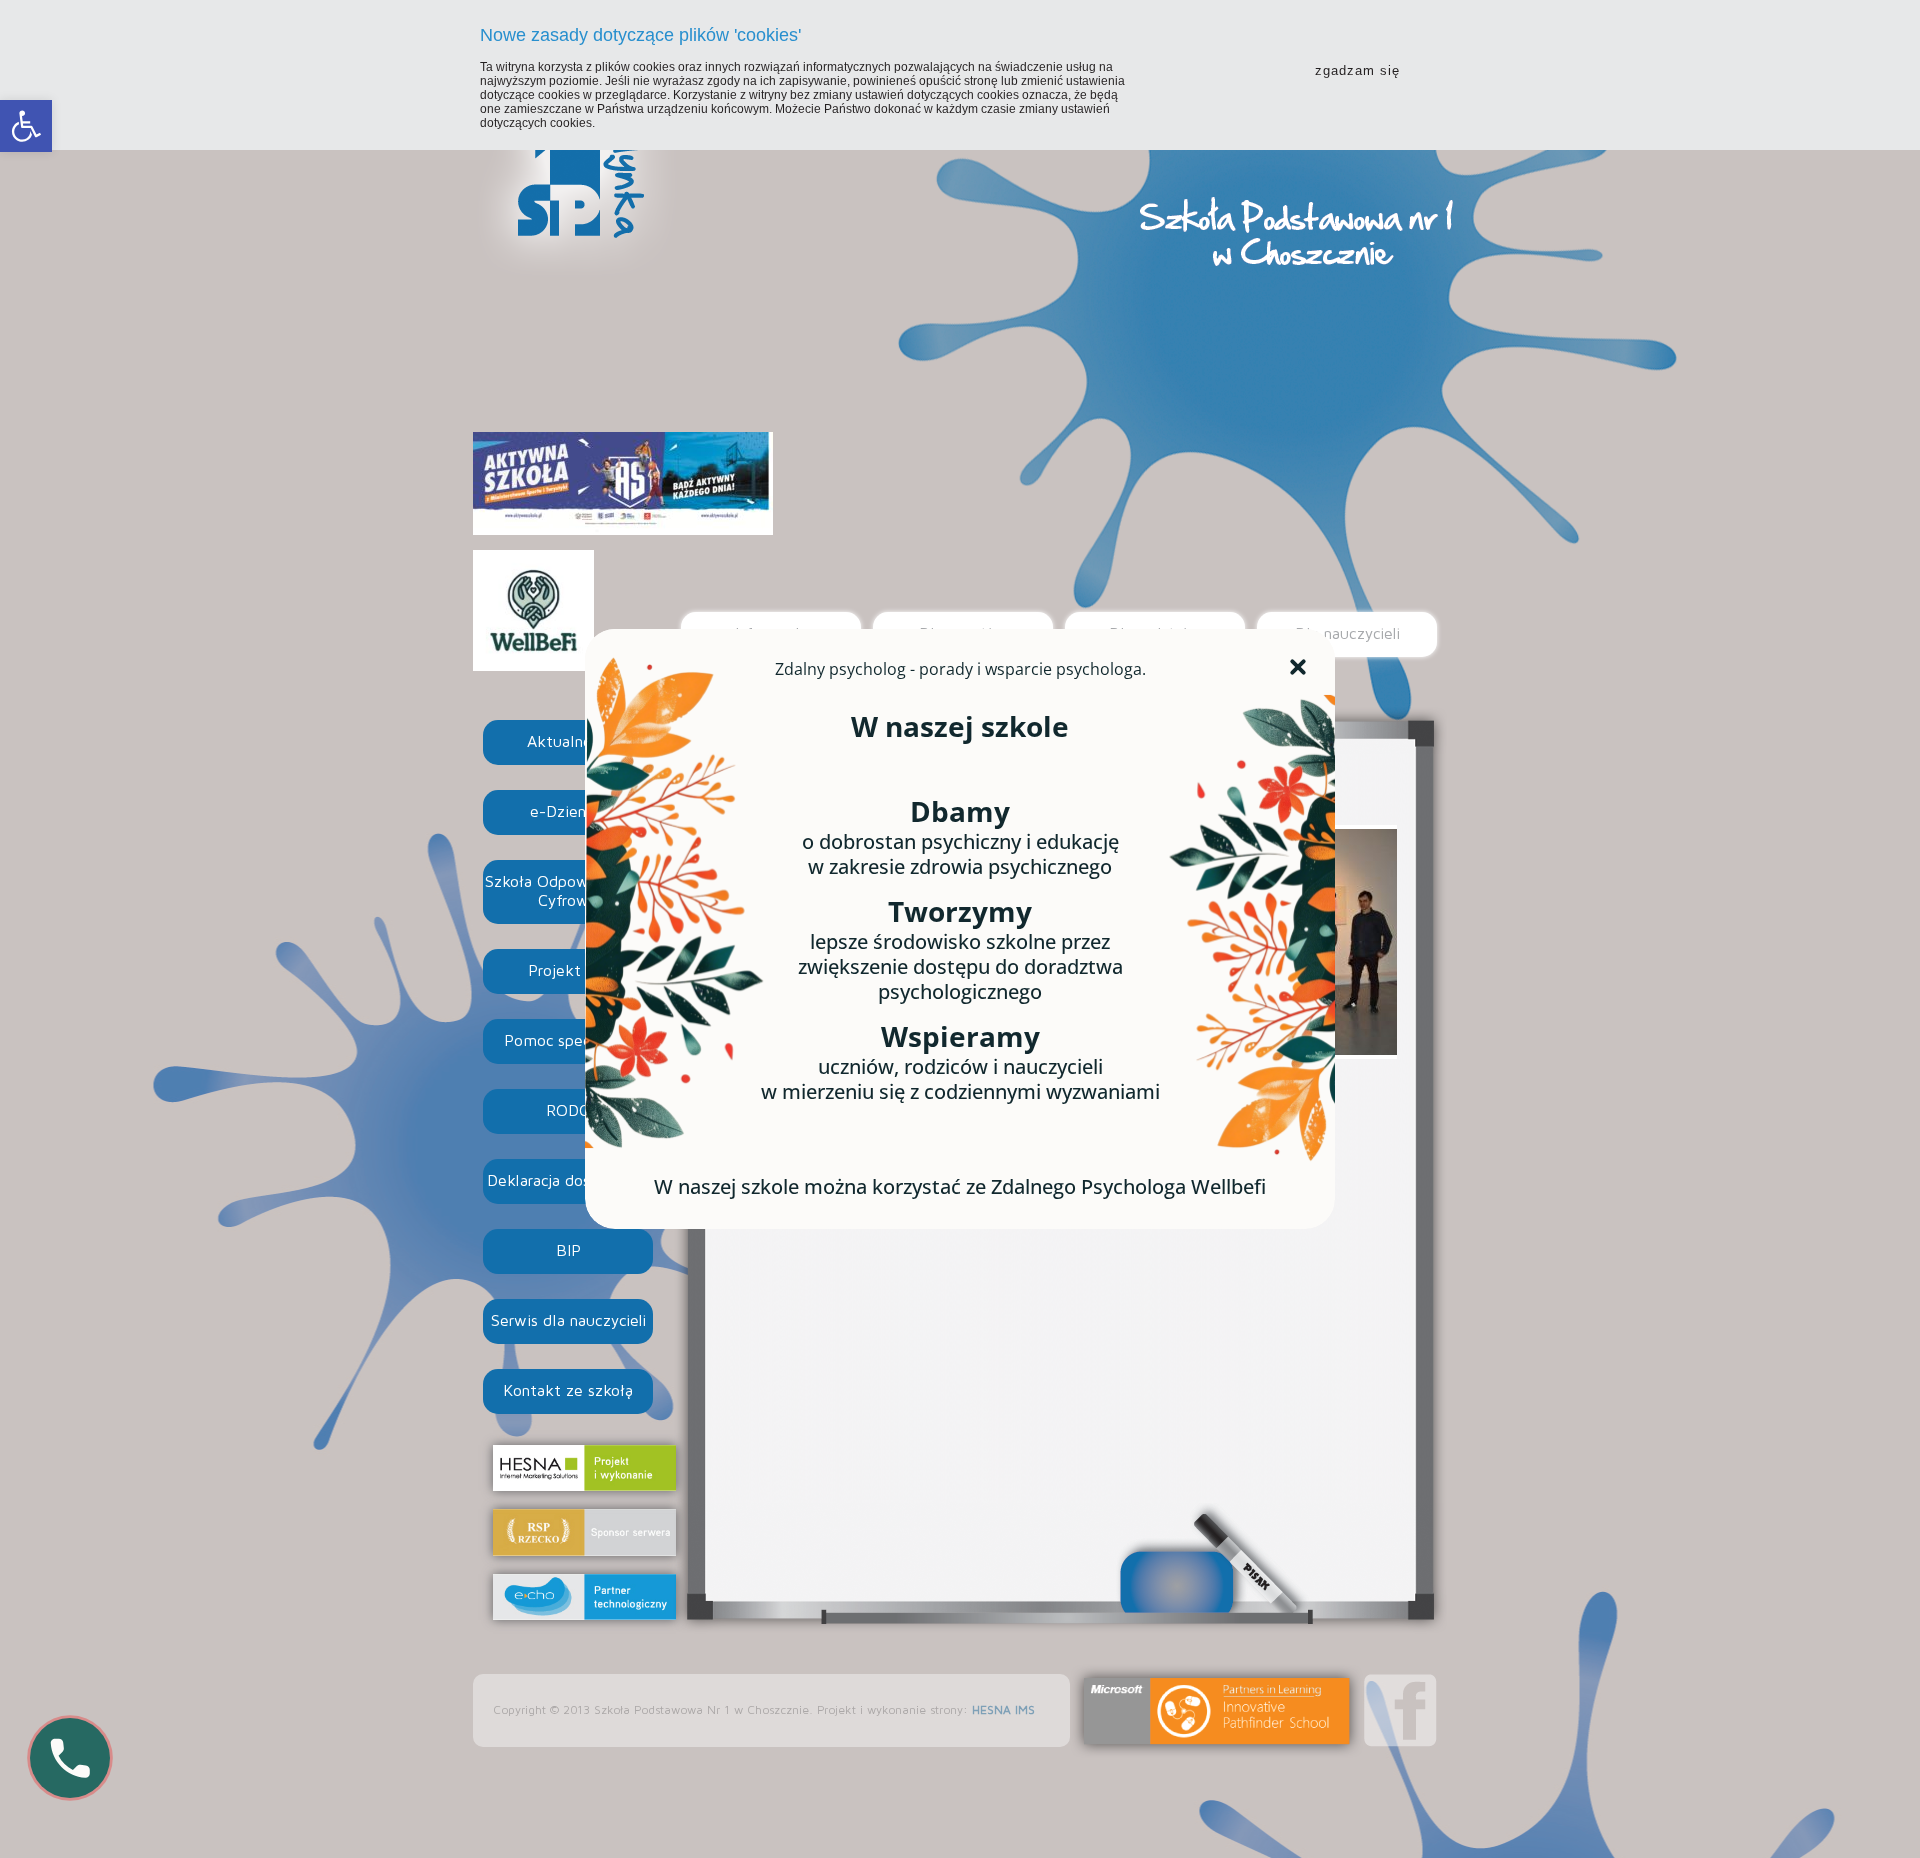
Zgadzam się (1357, 70)
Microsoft (1217, 1711)
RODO (568, 1111)
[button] (26, 126)
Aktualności (568, 742)
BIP (568, 1251)
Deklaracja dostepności (568, 1181)
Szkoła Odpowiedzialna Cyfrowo (568, 891)
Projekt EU (568, 971)
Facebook (1400, 1710)
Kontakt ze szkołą (568, 1391)
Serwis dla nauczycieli (568, 1321)
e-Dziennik (568, 812)
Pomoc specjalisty (568, 1041)
